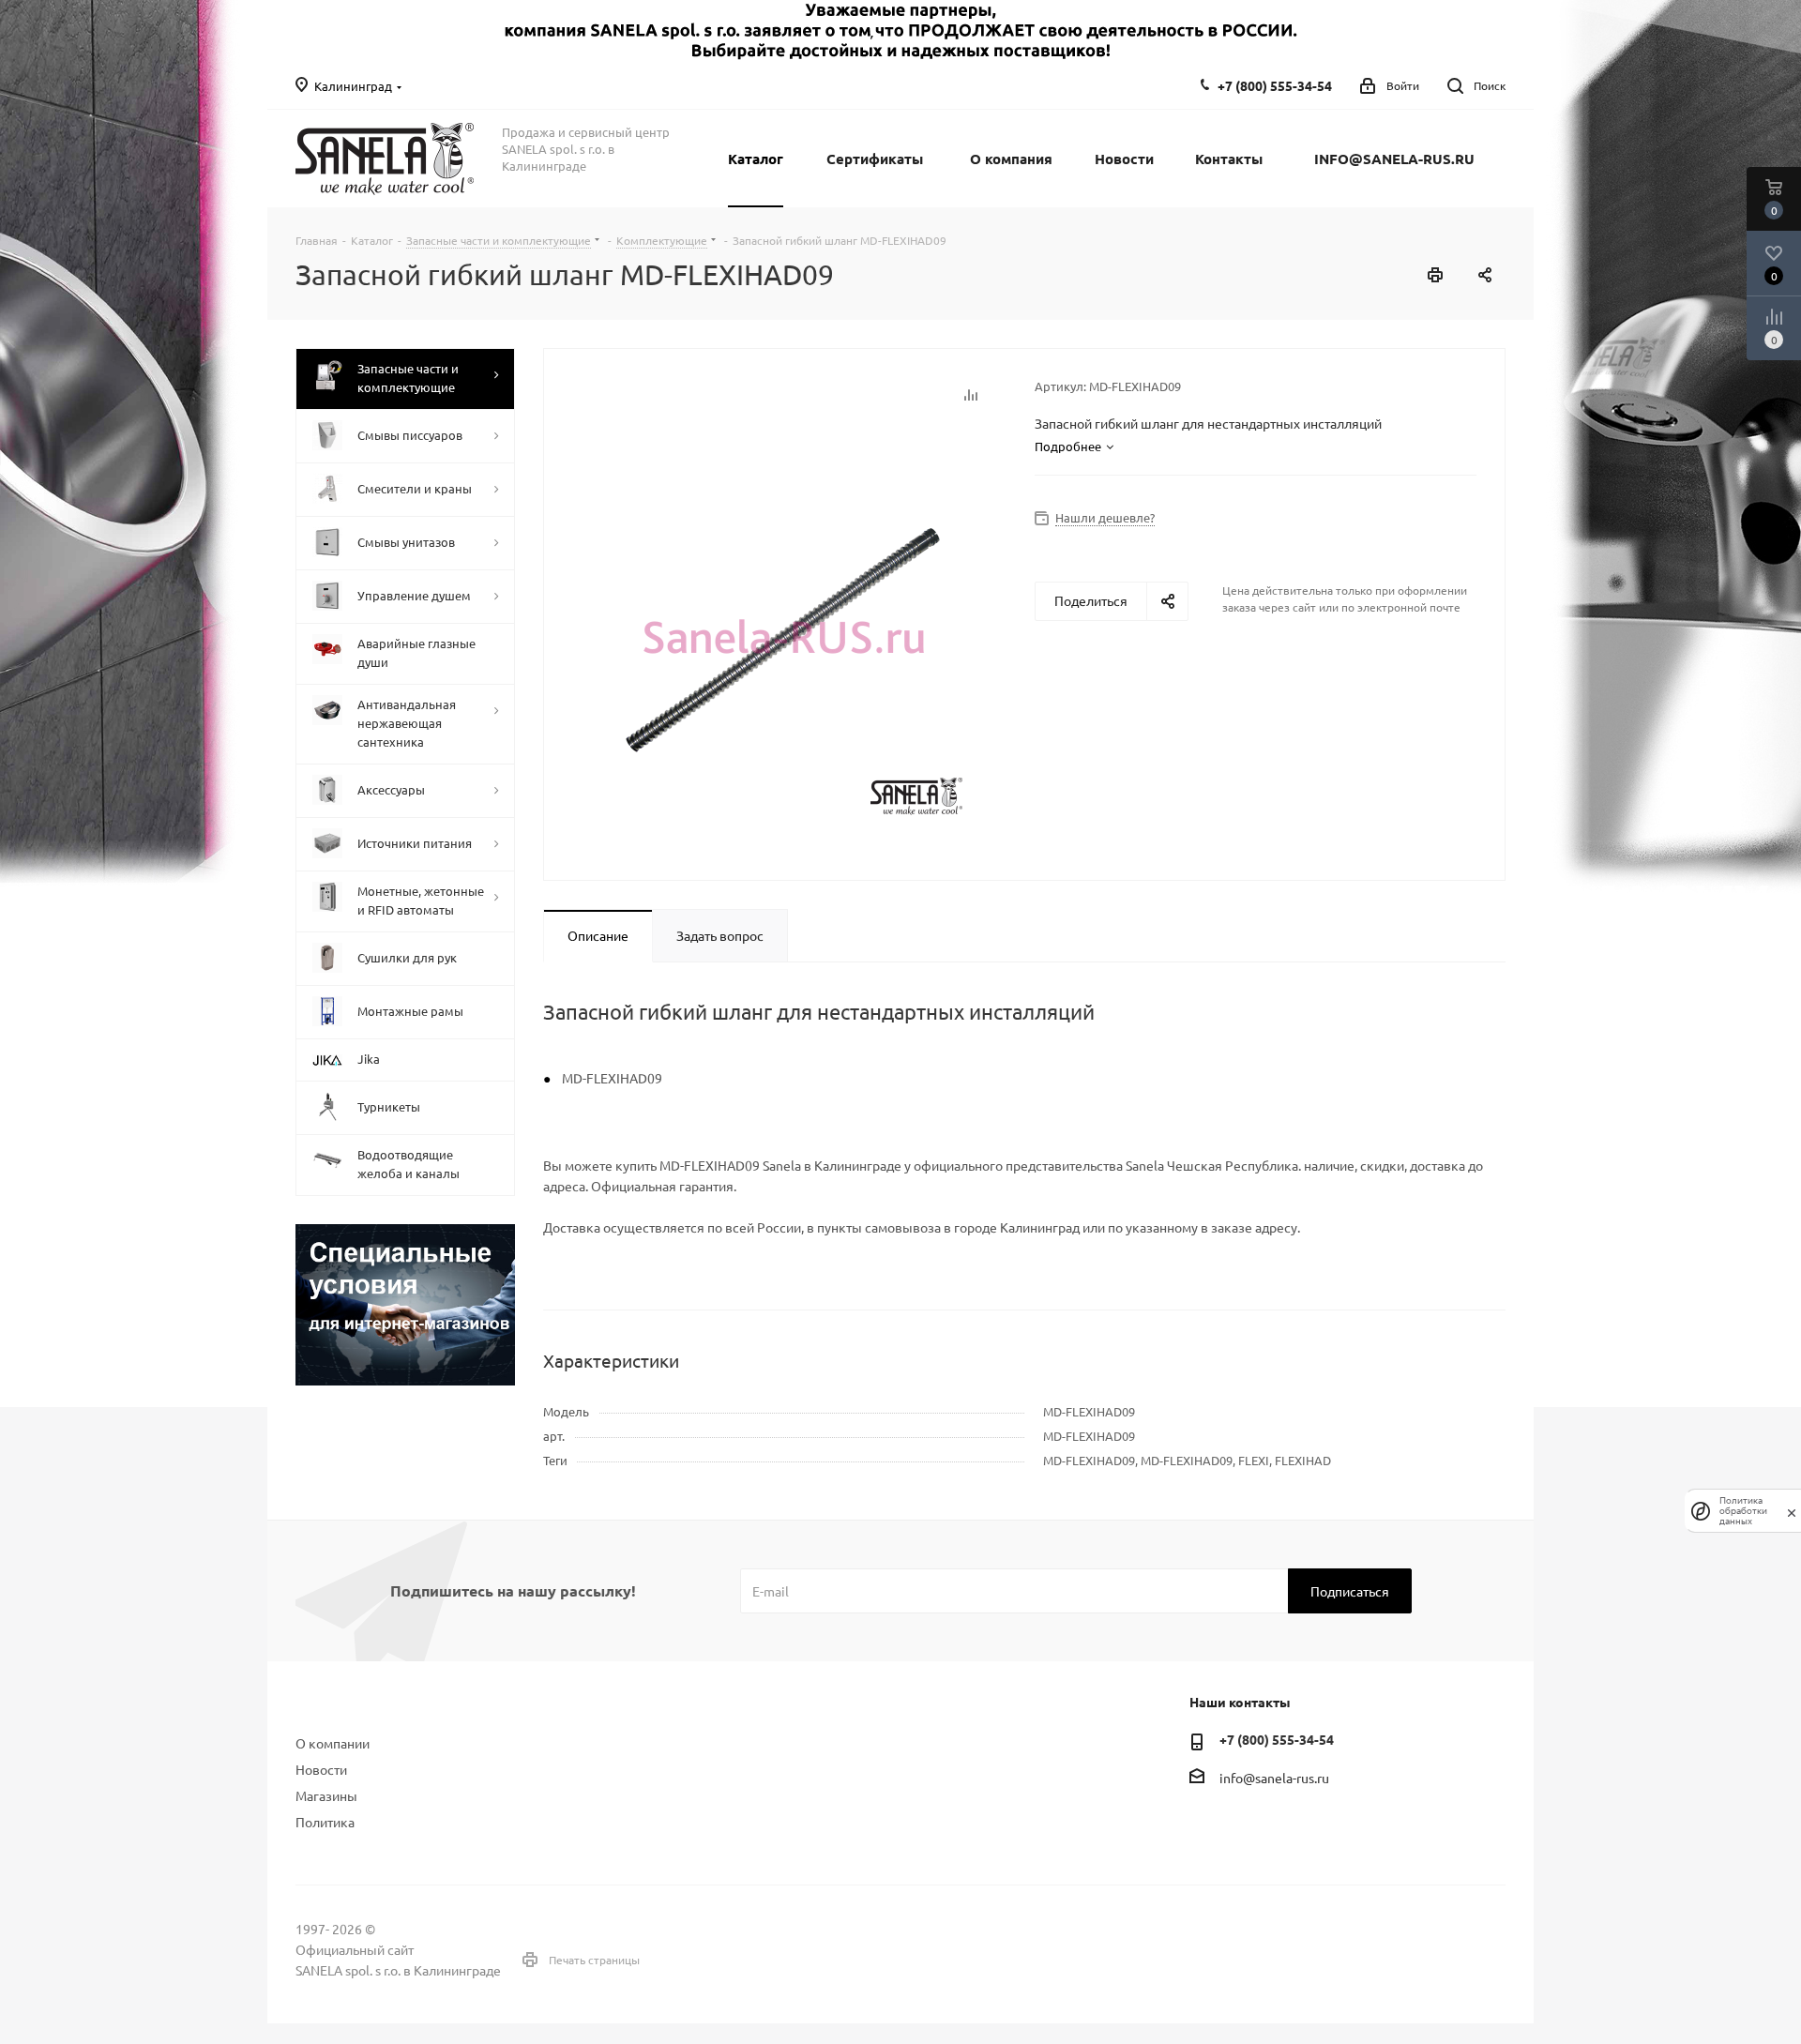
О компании (333, 1743)
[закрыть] (1792, 1511)
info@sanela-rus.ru (1274, 1778)
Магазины (326, 1795)
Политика (325, 1822)
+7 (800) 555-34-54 (1275, 85)
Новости (321, 1769)
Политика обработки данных (1743, 1511)
